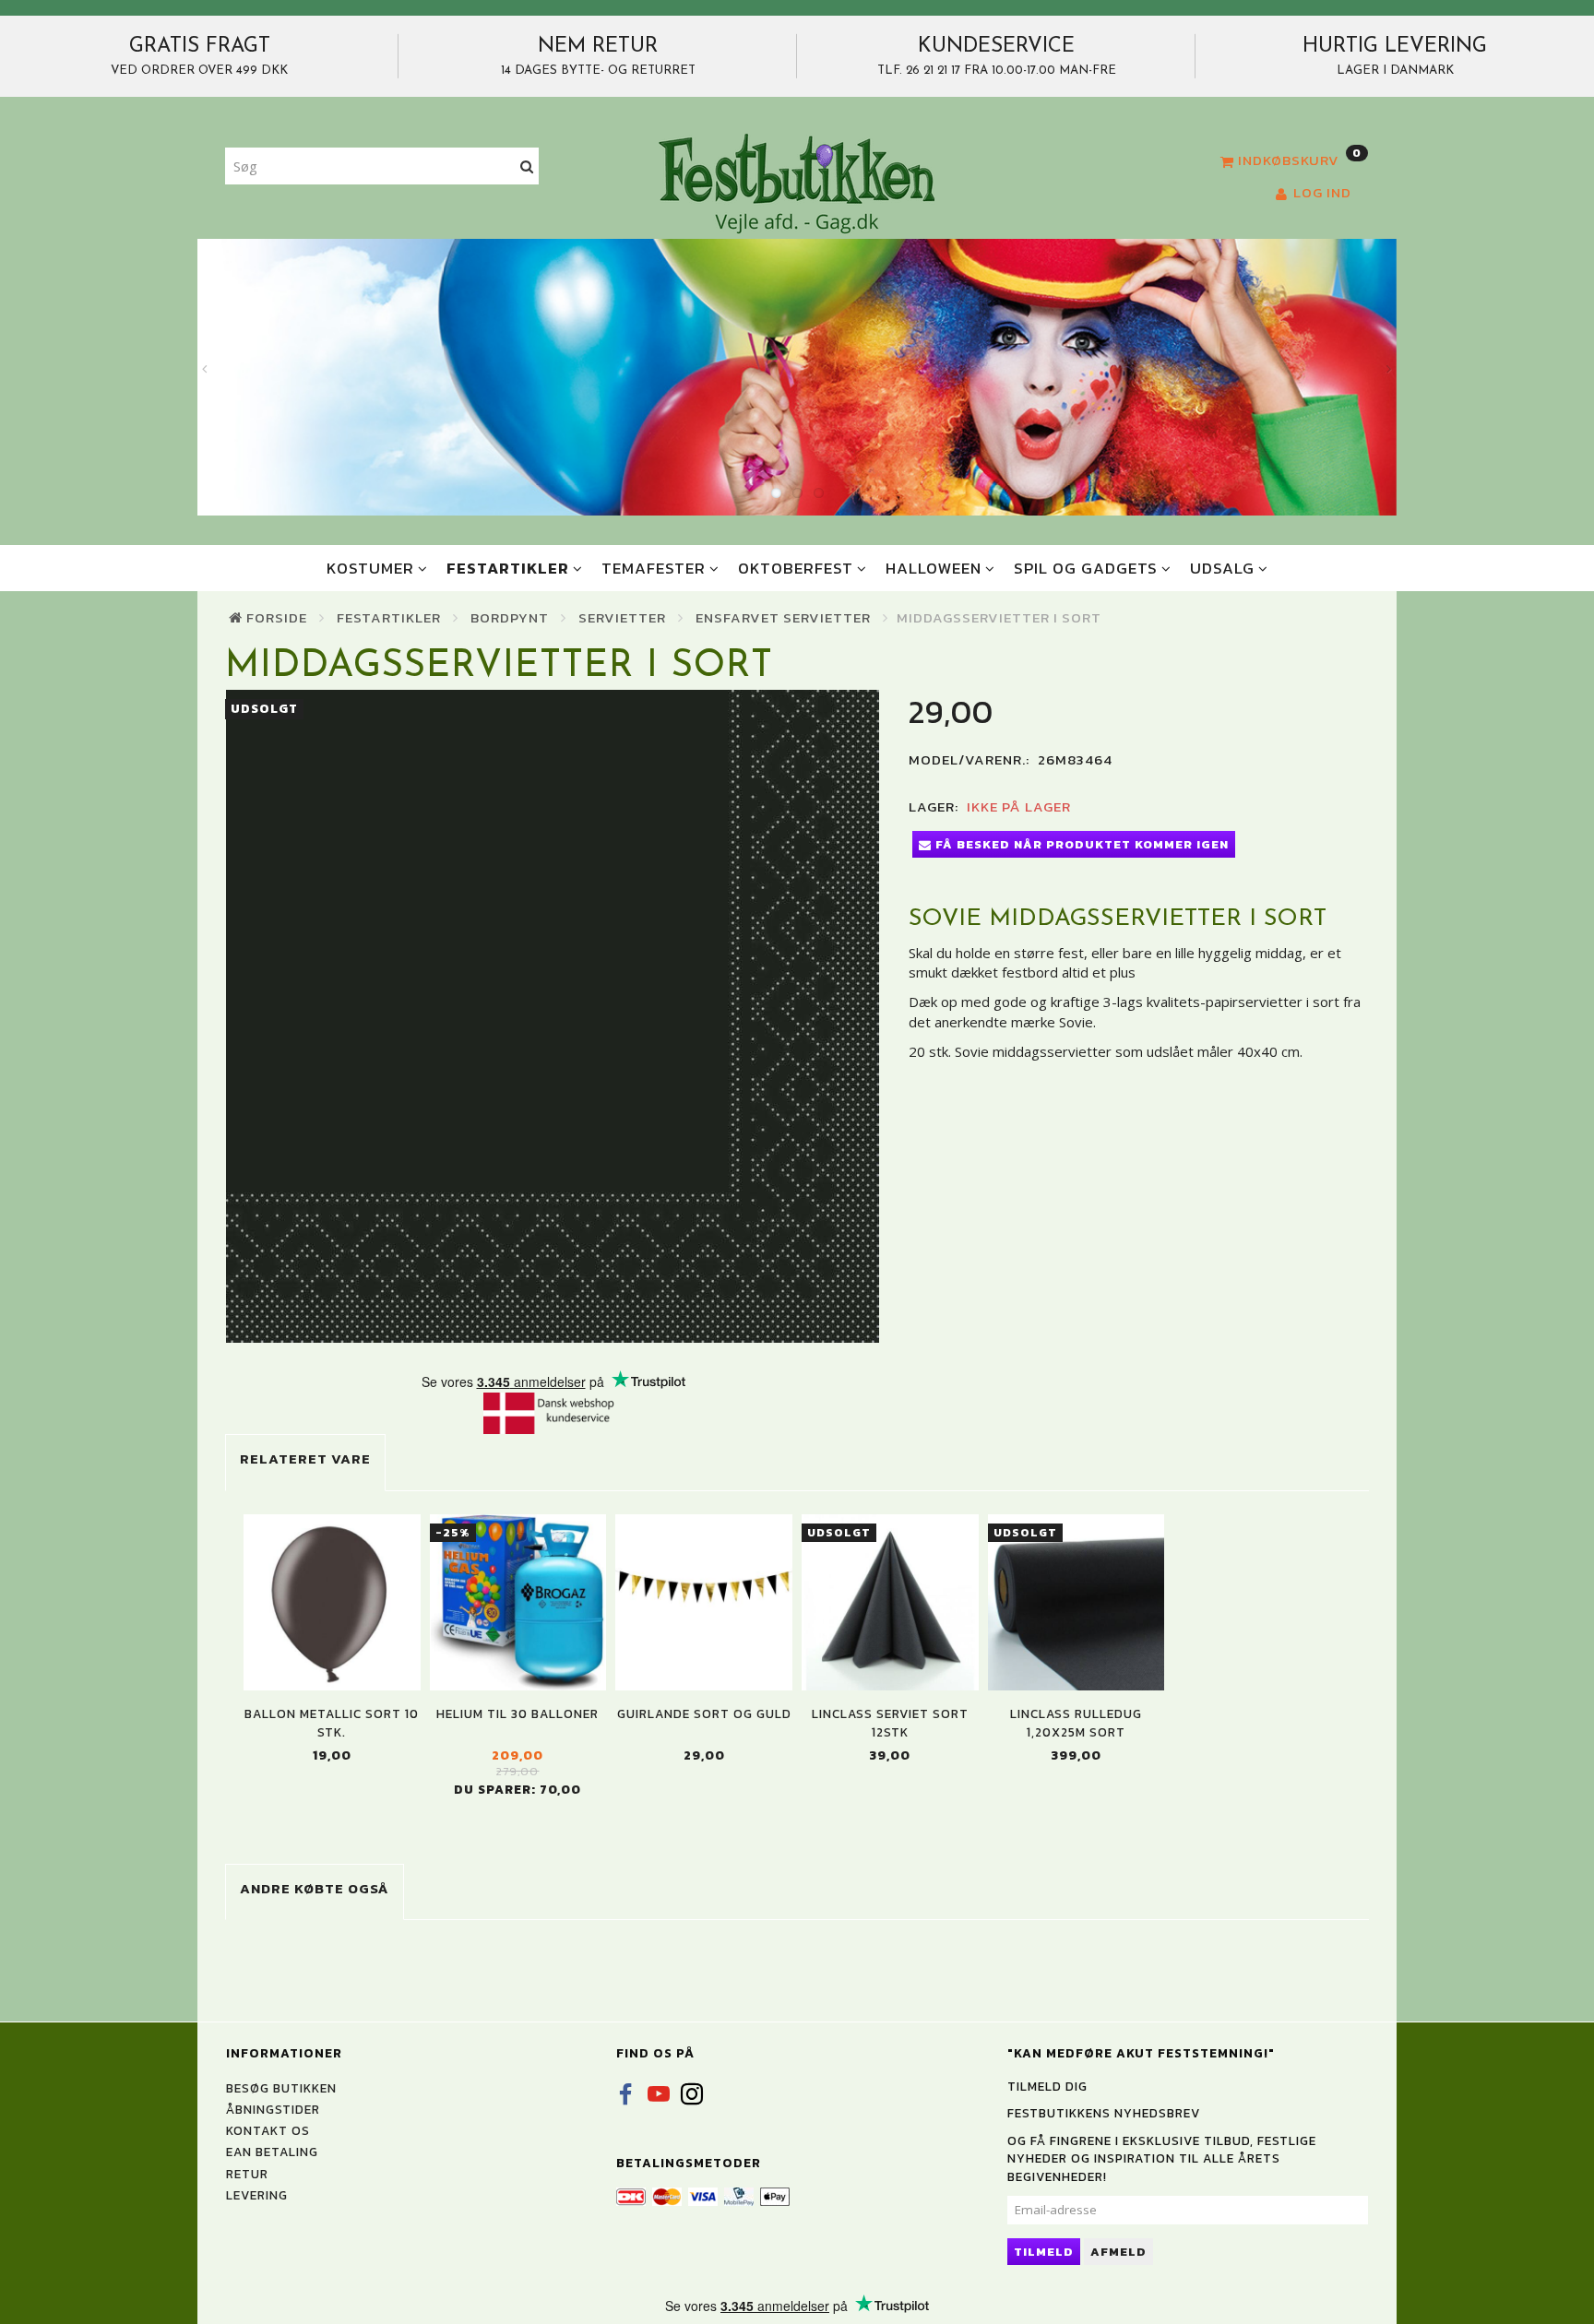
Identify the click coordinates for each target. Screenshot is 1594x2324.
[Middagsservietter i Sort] (553, 1016)
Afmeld (1118, 2252)
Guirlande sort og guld (704, 1714)
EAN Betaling (272, 2152)
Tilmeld (1044, 2252)
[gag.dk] (797, 183)
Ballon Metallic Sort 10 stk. (332, 1723)
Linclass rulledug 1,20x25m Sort (1076, 1723)
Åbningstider (273, 2109)
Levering (257, 2195)
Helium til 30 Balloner (517, 1714)
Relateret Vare (305, 1458)
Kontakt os (268, 2130)
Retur (247, 2174)
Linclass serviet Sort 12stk (890, 1723)
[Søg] (527, 166)
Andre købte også (315, 1888)
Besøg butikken (281, 2088)
